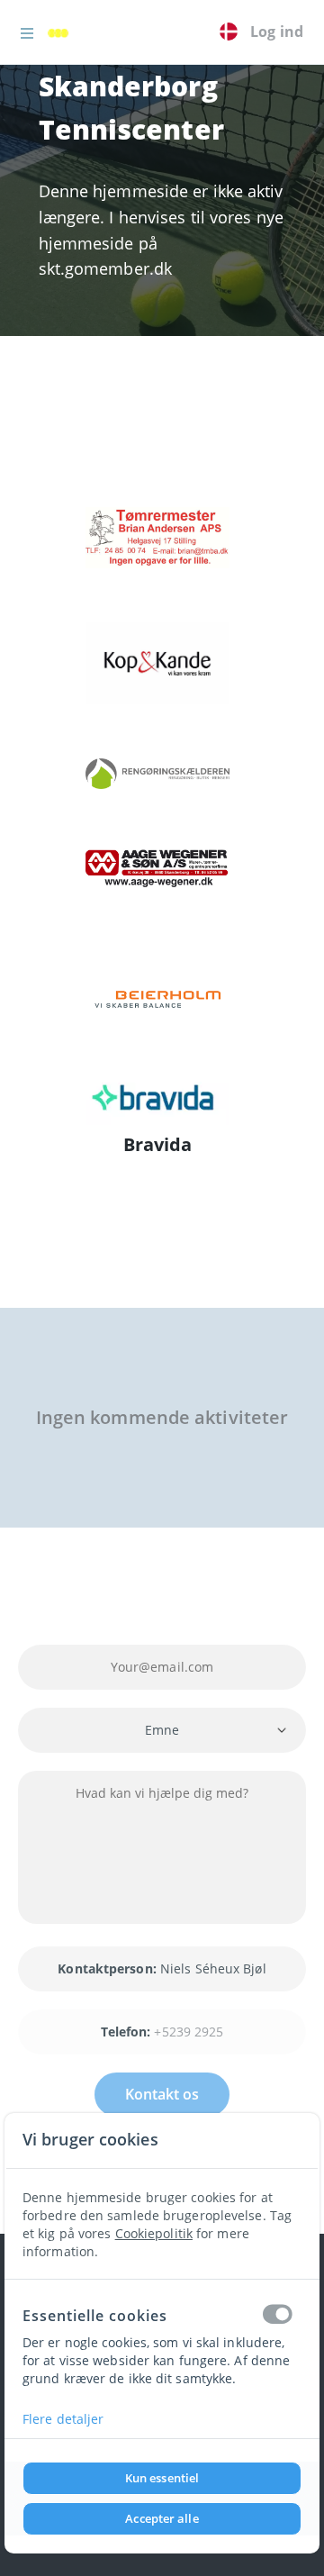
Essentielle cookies (95, 2316)
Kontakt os (162, 2094)
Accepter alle (162, 2518)
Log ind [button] (277, 32)
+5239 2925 (189, 2032)
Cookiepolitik (154, 2233)
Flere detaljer (63, 2419)
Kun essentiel (162, 2478)
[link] (63, 32)
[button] (27, 32)
